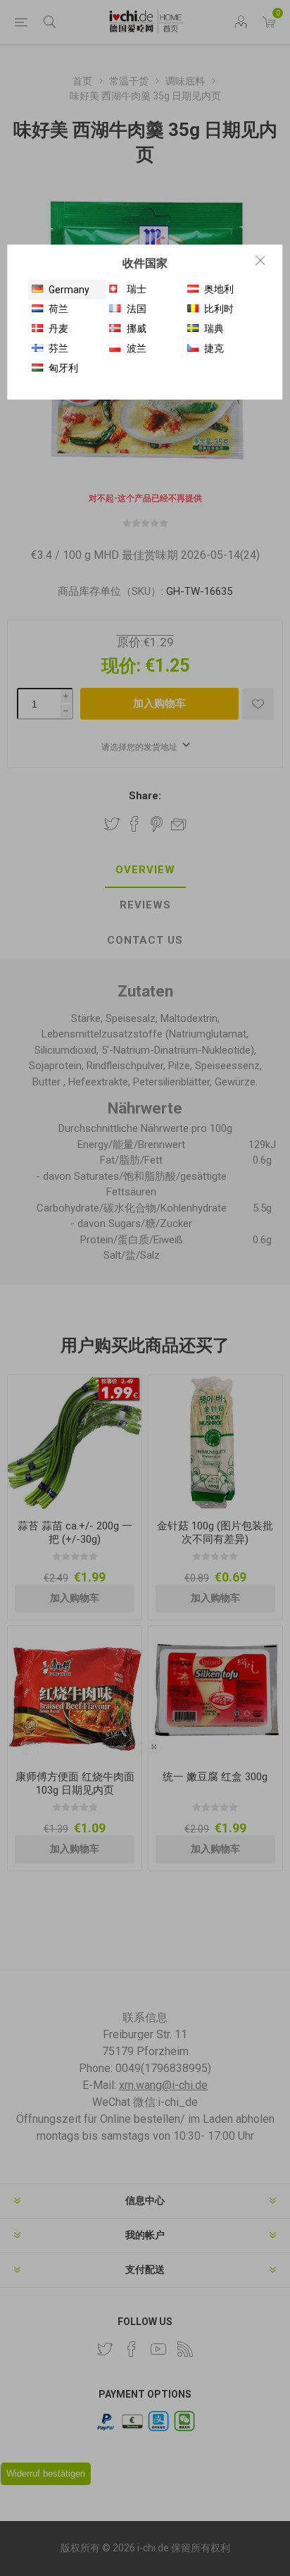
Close (260, 260)
